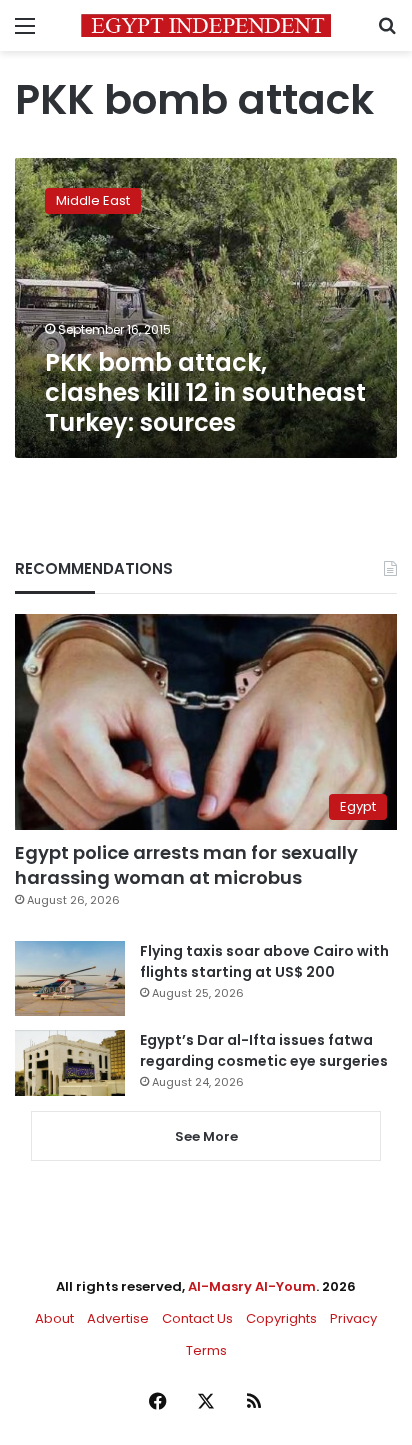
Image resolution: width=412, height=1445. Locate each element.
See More (206, 1136)
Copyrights (281, 1318)
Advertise (118, 1318)
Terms (206, 1350)
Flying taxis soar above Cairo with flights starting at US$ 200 (264, 961)
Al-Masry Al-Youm (252, 1286)
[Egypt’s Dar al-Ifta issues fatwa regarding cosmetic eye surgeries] (70, 1063)
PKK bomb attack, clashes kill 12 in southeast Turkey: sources (205, 392)
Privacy (353, 1318)
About (54, 1318)
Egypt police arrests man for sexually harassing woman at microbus (186, 865)
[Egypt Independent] (206, 25)
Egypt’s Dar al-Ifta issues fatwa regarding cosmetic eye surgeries (264, 1050)
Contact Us (197, 1318)
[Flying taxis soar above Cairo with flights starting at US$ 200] (70, 978)
